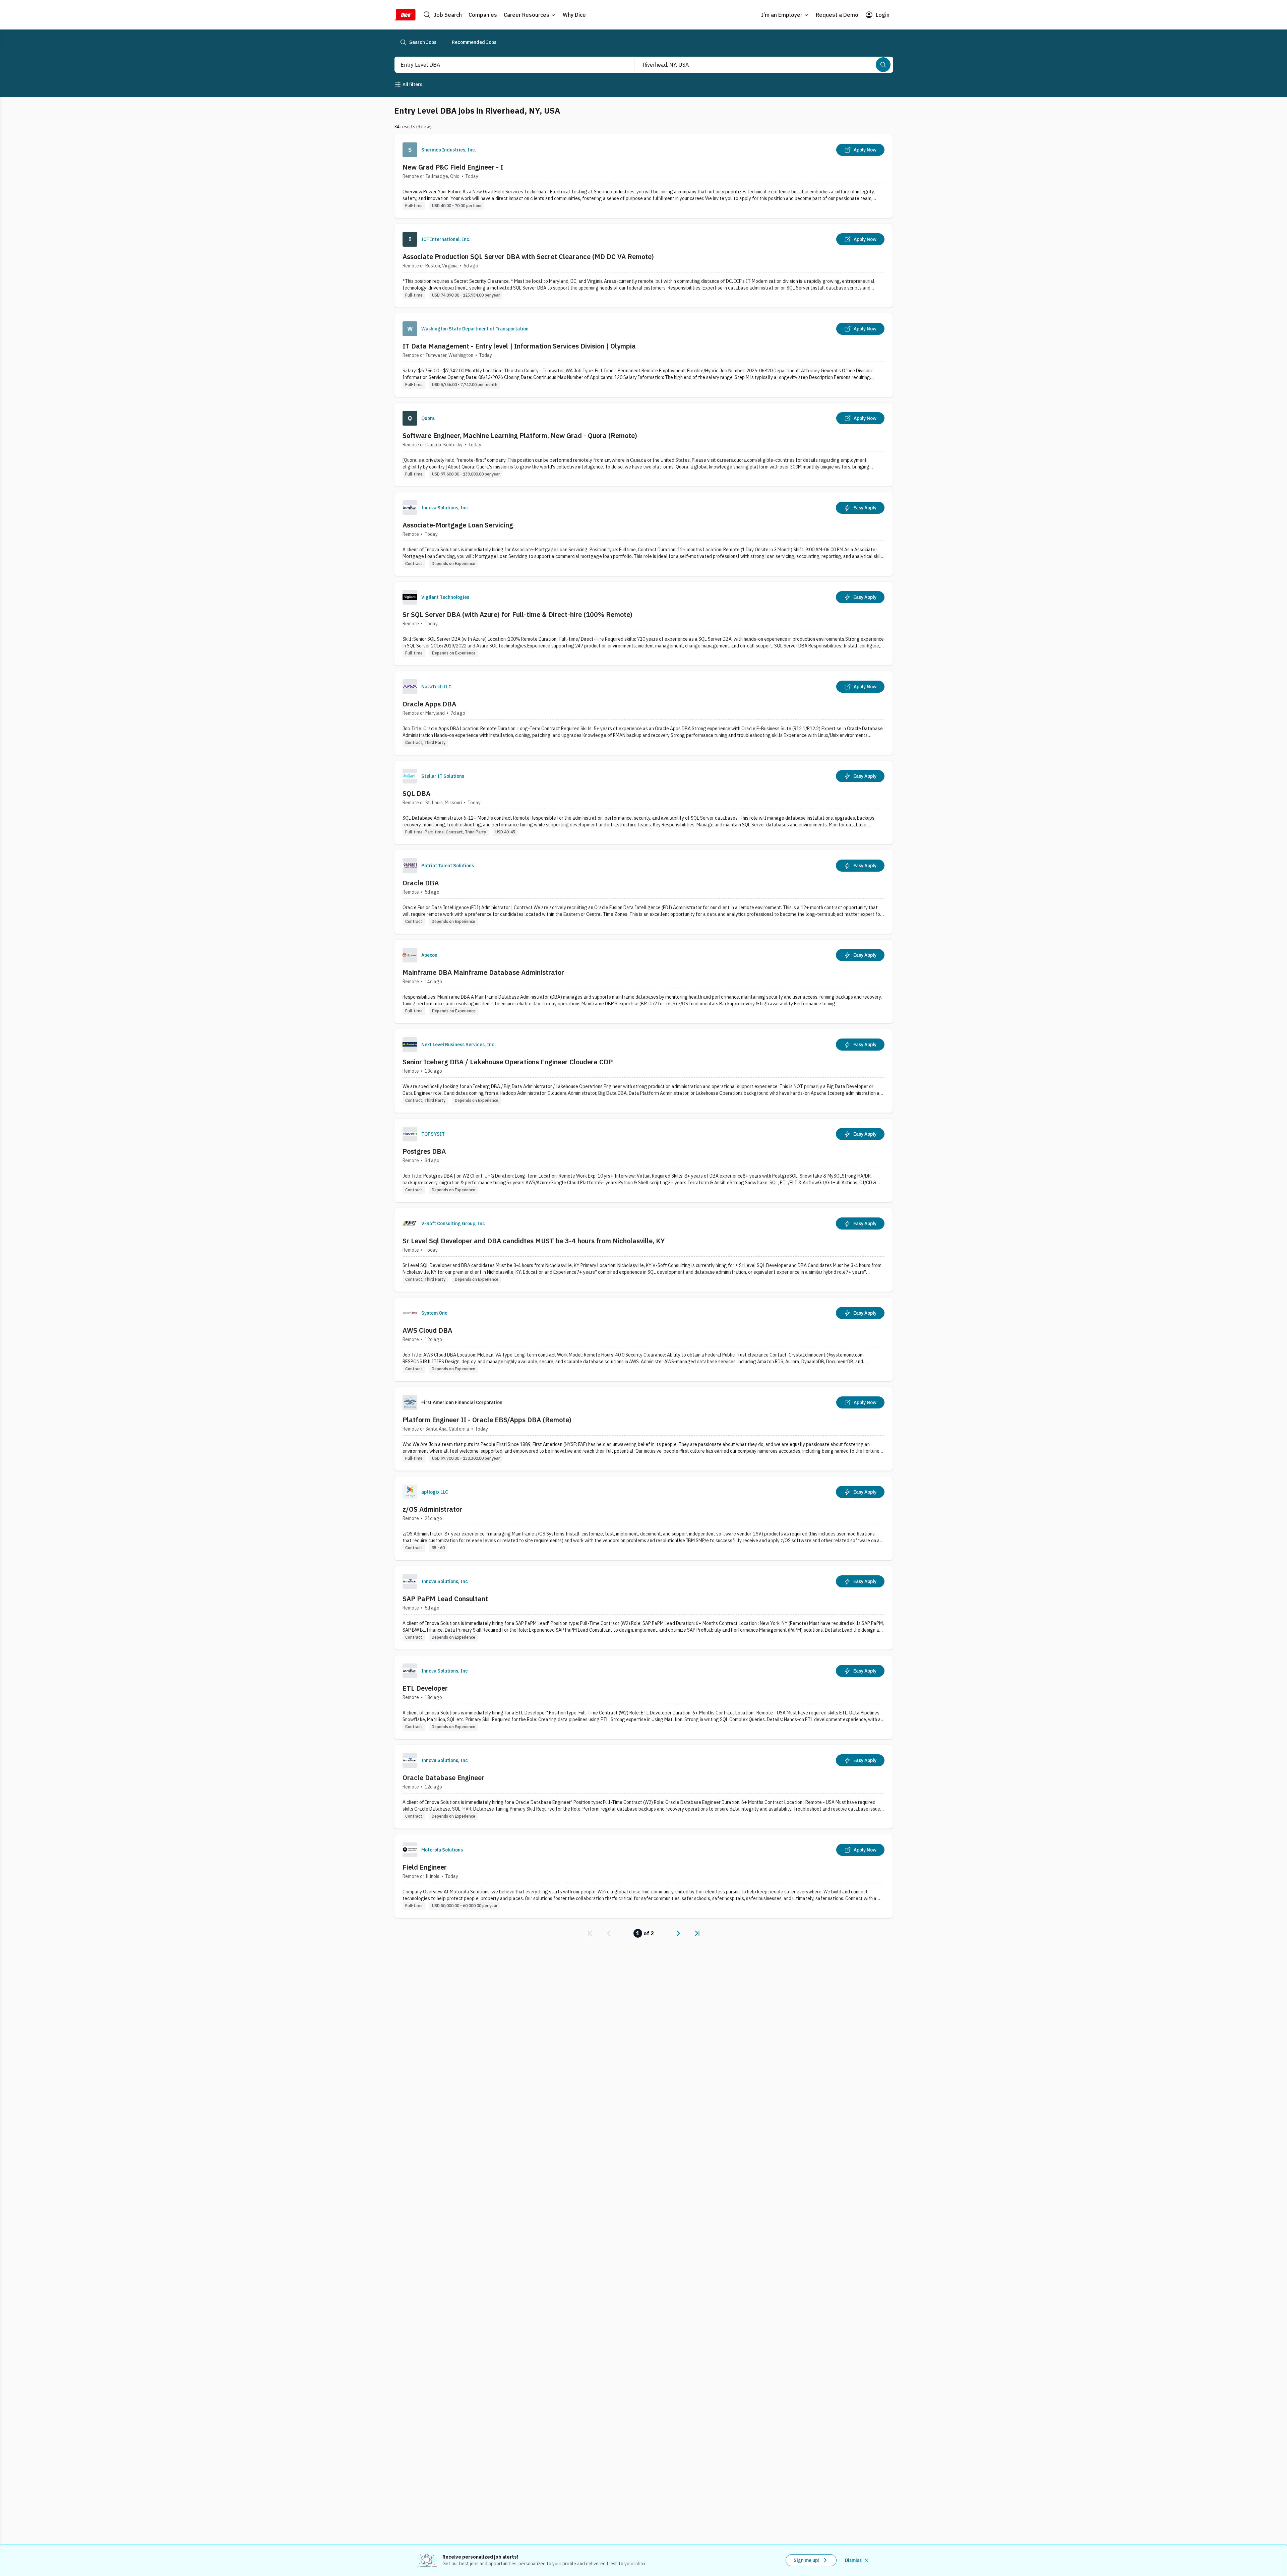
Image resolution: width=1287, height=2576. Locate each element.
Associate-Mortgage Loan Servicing (458, 525)
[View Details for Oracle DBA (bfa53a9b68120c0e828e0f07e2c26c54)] (643, 892)
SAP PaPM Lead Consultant (445, 1599)
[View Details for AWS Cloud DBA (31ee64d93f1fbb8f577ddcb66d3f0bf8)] (643, 1339)
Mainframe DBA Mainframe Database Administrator (483, 972)
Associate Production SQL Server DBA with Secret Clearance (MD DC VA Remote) (528, 257)
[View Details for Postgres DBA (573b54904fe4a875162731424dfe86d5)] (643, 1160)
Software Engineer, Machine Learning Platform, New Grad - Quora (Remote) (520, 435)
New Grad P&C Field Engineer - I (453, 167)
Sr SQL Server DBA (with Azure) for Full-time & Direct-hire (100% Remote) (517, 614)
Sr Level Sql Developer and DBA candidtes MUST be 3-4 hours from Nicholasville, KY (534, 1241)
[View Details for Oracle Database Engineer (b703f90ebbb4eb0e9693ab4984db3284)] (643, 1787)
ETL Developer (425, 1688)
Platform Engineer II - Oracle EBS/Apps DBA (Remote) (487, 1420)
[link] (590, 1933)
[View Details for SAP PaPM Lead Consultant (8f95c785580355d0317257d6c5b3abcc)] (643, 1608)
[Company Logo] (410, 150)
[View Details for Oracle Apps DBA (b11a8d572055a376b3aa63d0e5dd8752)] (643, 713)
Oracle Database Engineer (443, 1778)
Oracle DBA (421, 883)
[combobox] (507, 65)
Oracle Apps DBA (429, 704)
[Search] (883, 65)
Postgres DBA (424, 1151)
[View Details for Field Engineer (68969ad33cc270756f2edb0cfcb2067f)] (643, 1876)
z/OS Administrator (432, 1509)
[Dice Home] (405, 15)
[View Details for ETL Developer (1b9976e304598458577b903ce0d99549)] (643, 1697)
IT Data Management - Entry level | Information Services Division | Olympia (519, 346)
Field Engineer (425, 1867)
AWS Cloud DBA (427, 1330)
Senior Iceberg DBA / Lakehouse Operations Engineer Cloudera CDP (508, 1062)
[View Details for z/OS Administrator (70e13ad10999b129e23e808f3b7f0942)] (643, 1518)
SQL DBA (416, 793)
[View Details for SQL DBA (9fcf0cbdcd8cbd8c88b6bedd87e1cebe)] (643, 802)
